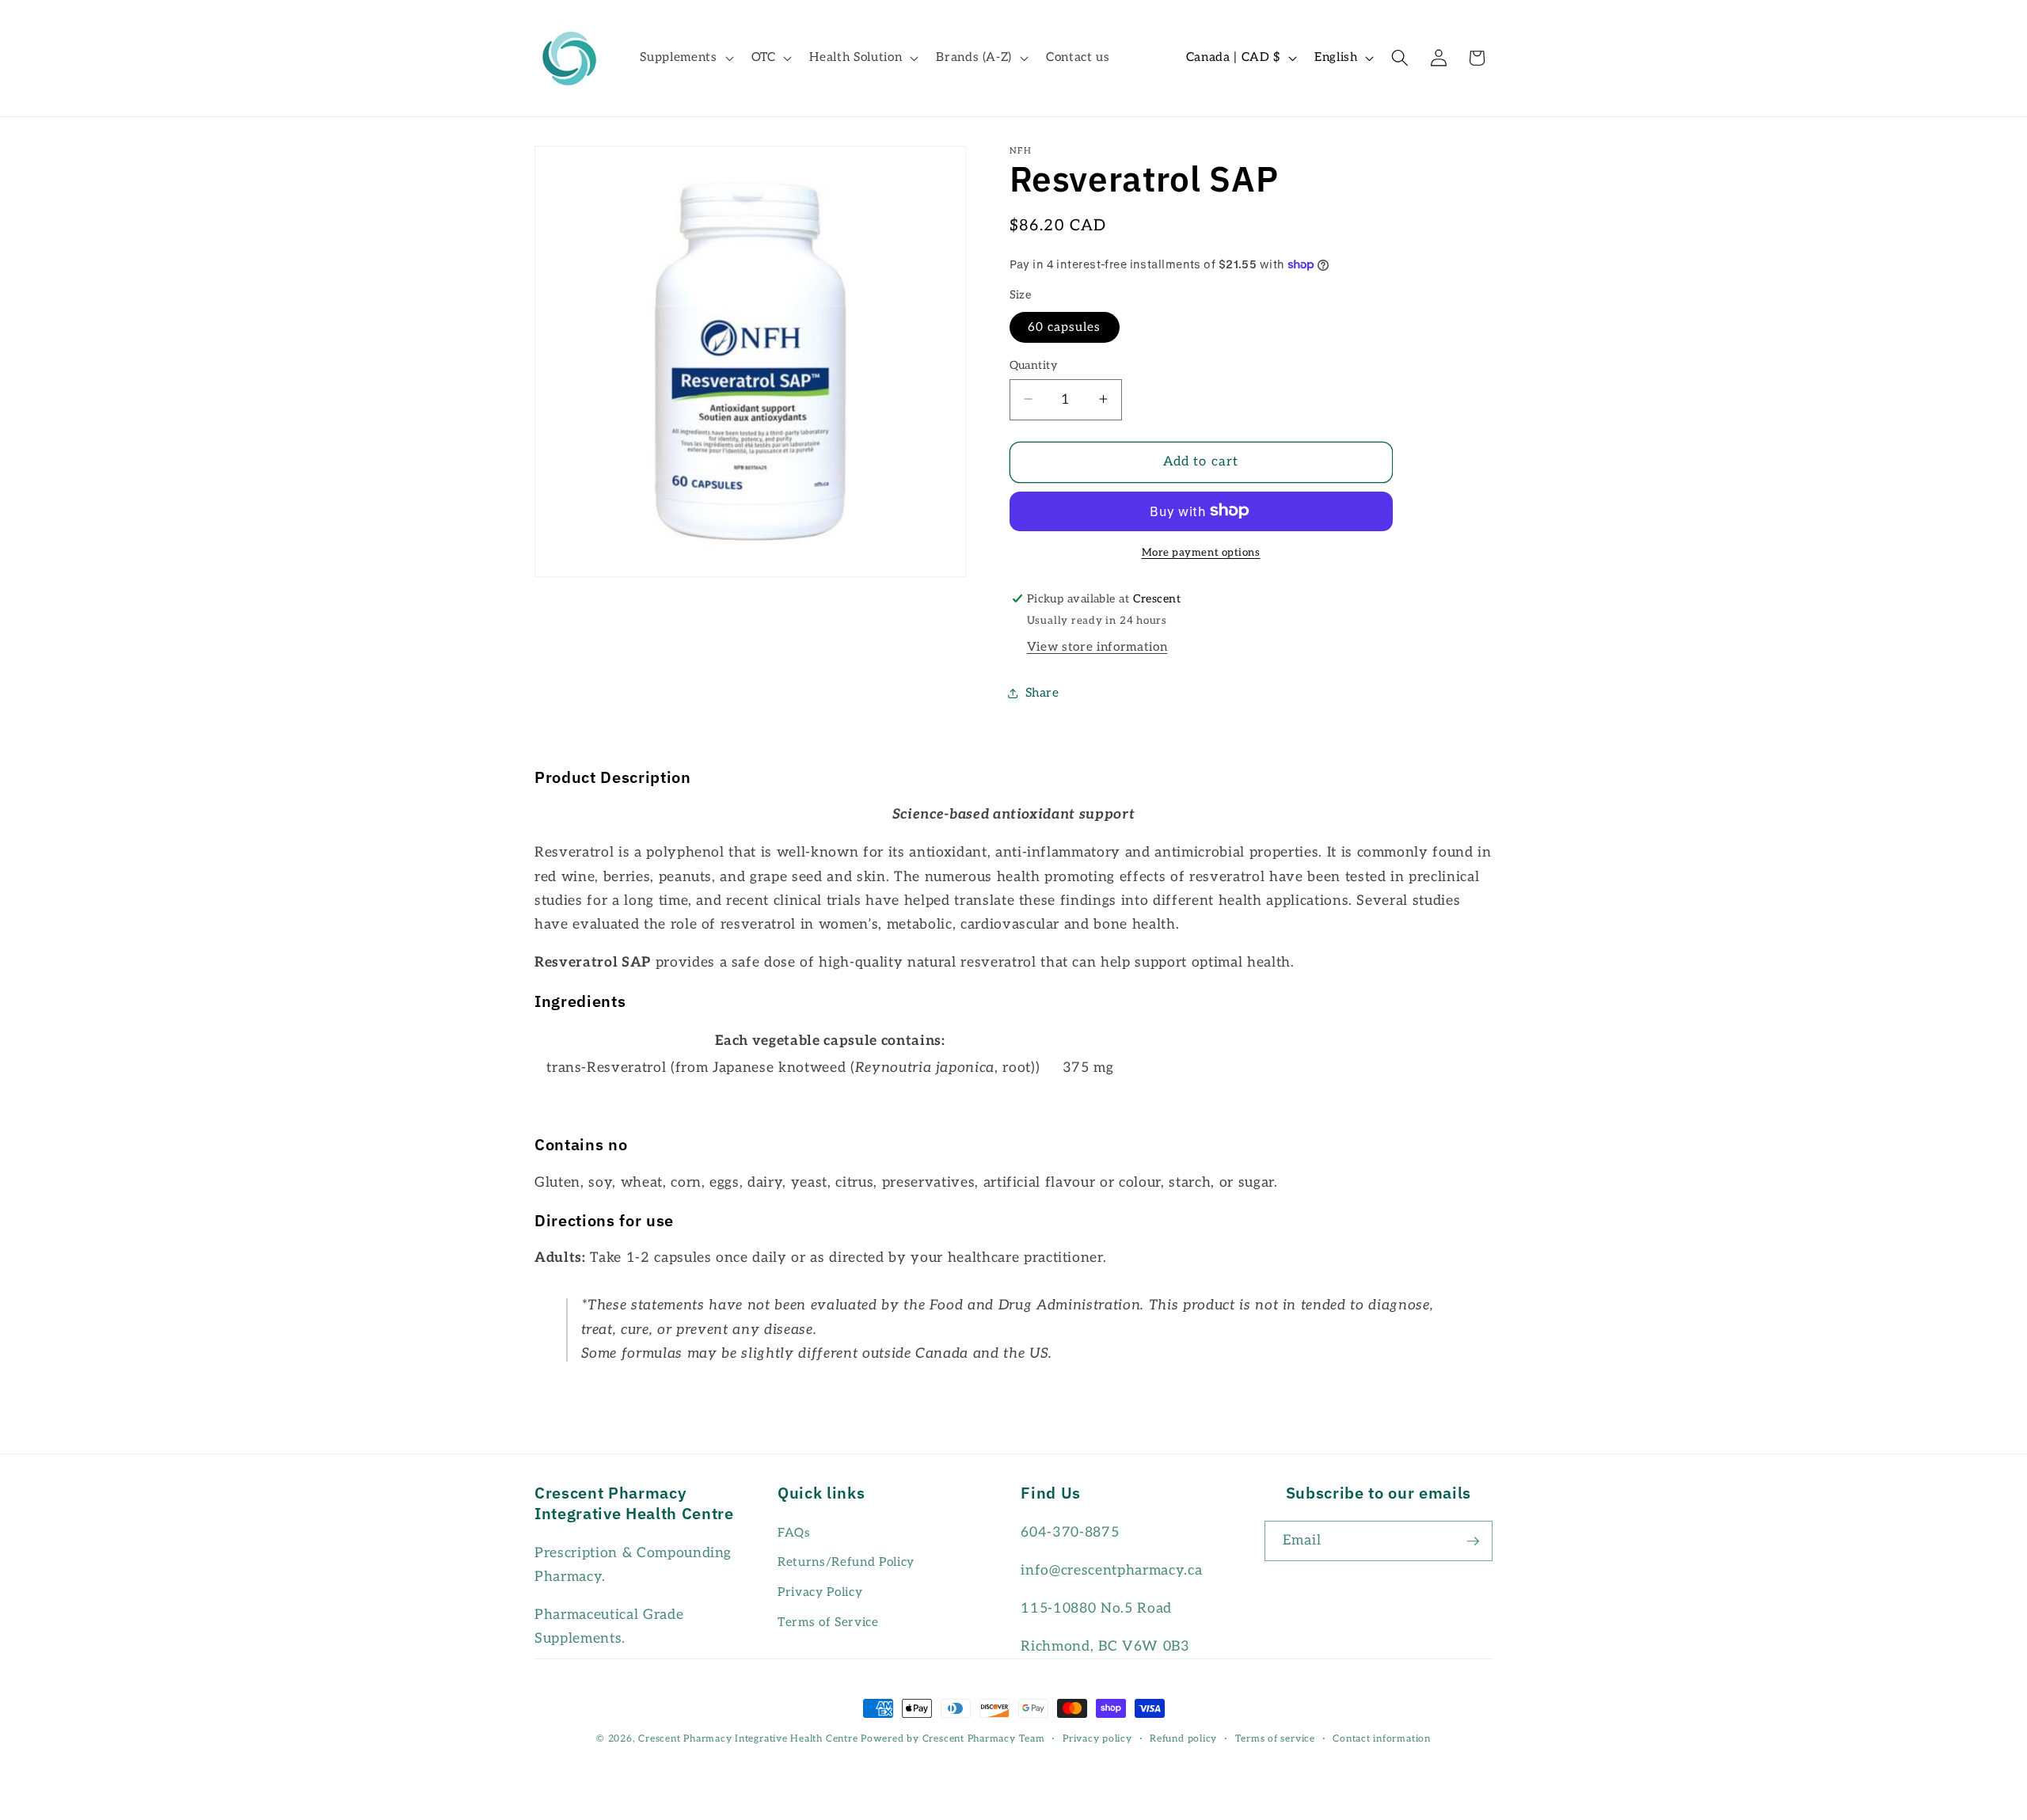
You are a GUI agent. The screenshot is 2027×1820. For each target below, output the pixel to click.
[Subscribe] (1473, 1541)
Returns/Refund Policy (846, 1562)
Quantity (1034, 365)
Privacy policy (1097, 1739)
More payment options (1201, 552)
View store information (1097, 647)
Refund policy (1183, 1739)
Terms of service (1275, 1739)
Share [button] (1042, 693)
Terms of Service (828, 1622)
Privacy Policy (820, 1592)
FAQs (794, 1533)
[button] (685, 58)
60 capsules (1065, 327)
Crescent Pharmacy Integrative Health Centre (748, 1739)
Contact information (1382, 1739)
